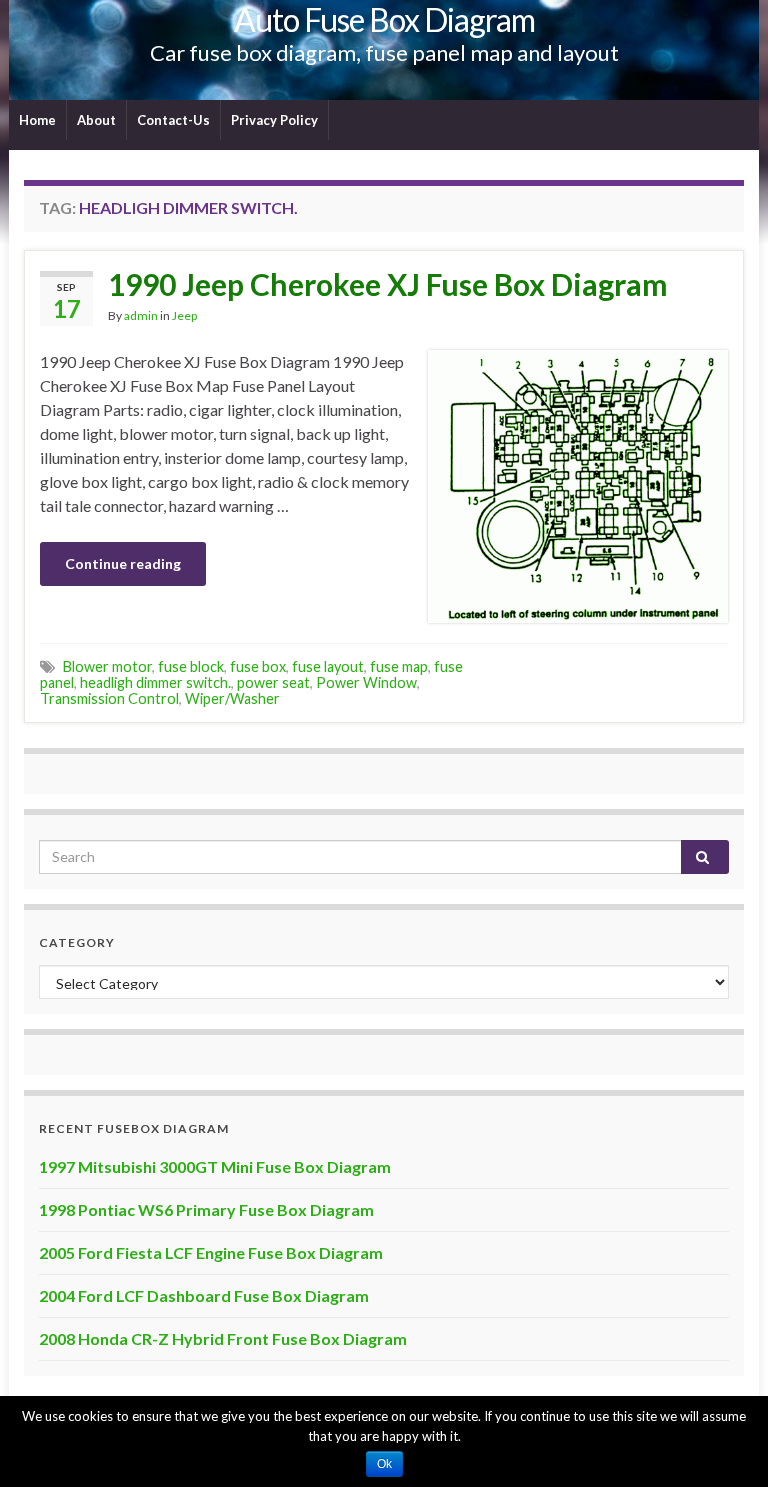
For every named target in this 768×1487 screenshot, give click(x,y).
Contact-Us (173, 120)
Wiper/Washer (232, 698)
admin (141, 315)
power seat (273, 682)
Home (37, 120)
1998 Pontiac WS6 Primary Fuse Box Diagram (206, 1209)
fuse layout (328, 666)
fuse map (399, 666)
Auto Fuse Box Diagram (384, 19)
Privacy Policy (274, 120)
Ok (384, 1464)
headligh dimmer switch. (155, 682)
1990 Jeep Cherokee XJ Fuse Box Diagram (388, 284)
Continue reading (123, 563)
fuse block (191, 666)
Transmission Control (109, 698)
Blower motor (107, 666)
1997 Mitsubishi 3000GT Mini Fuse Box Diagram (215, 1166)
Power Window (366, 682)
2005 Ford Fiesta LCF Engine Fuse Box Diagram (211, 1252)
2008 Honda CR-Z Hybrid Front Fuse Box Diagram (223, 1338)
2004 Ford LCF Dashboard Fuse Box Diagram (204, 1295)
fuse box (258, 666)
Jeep (184, 315)
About (96, 120)
